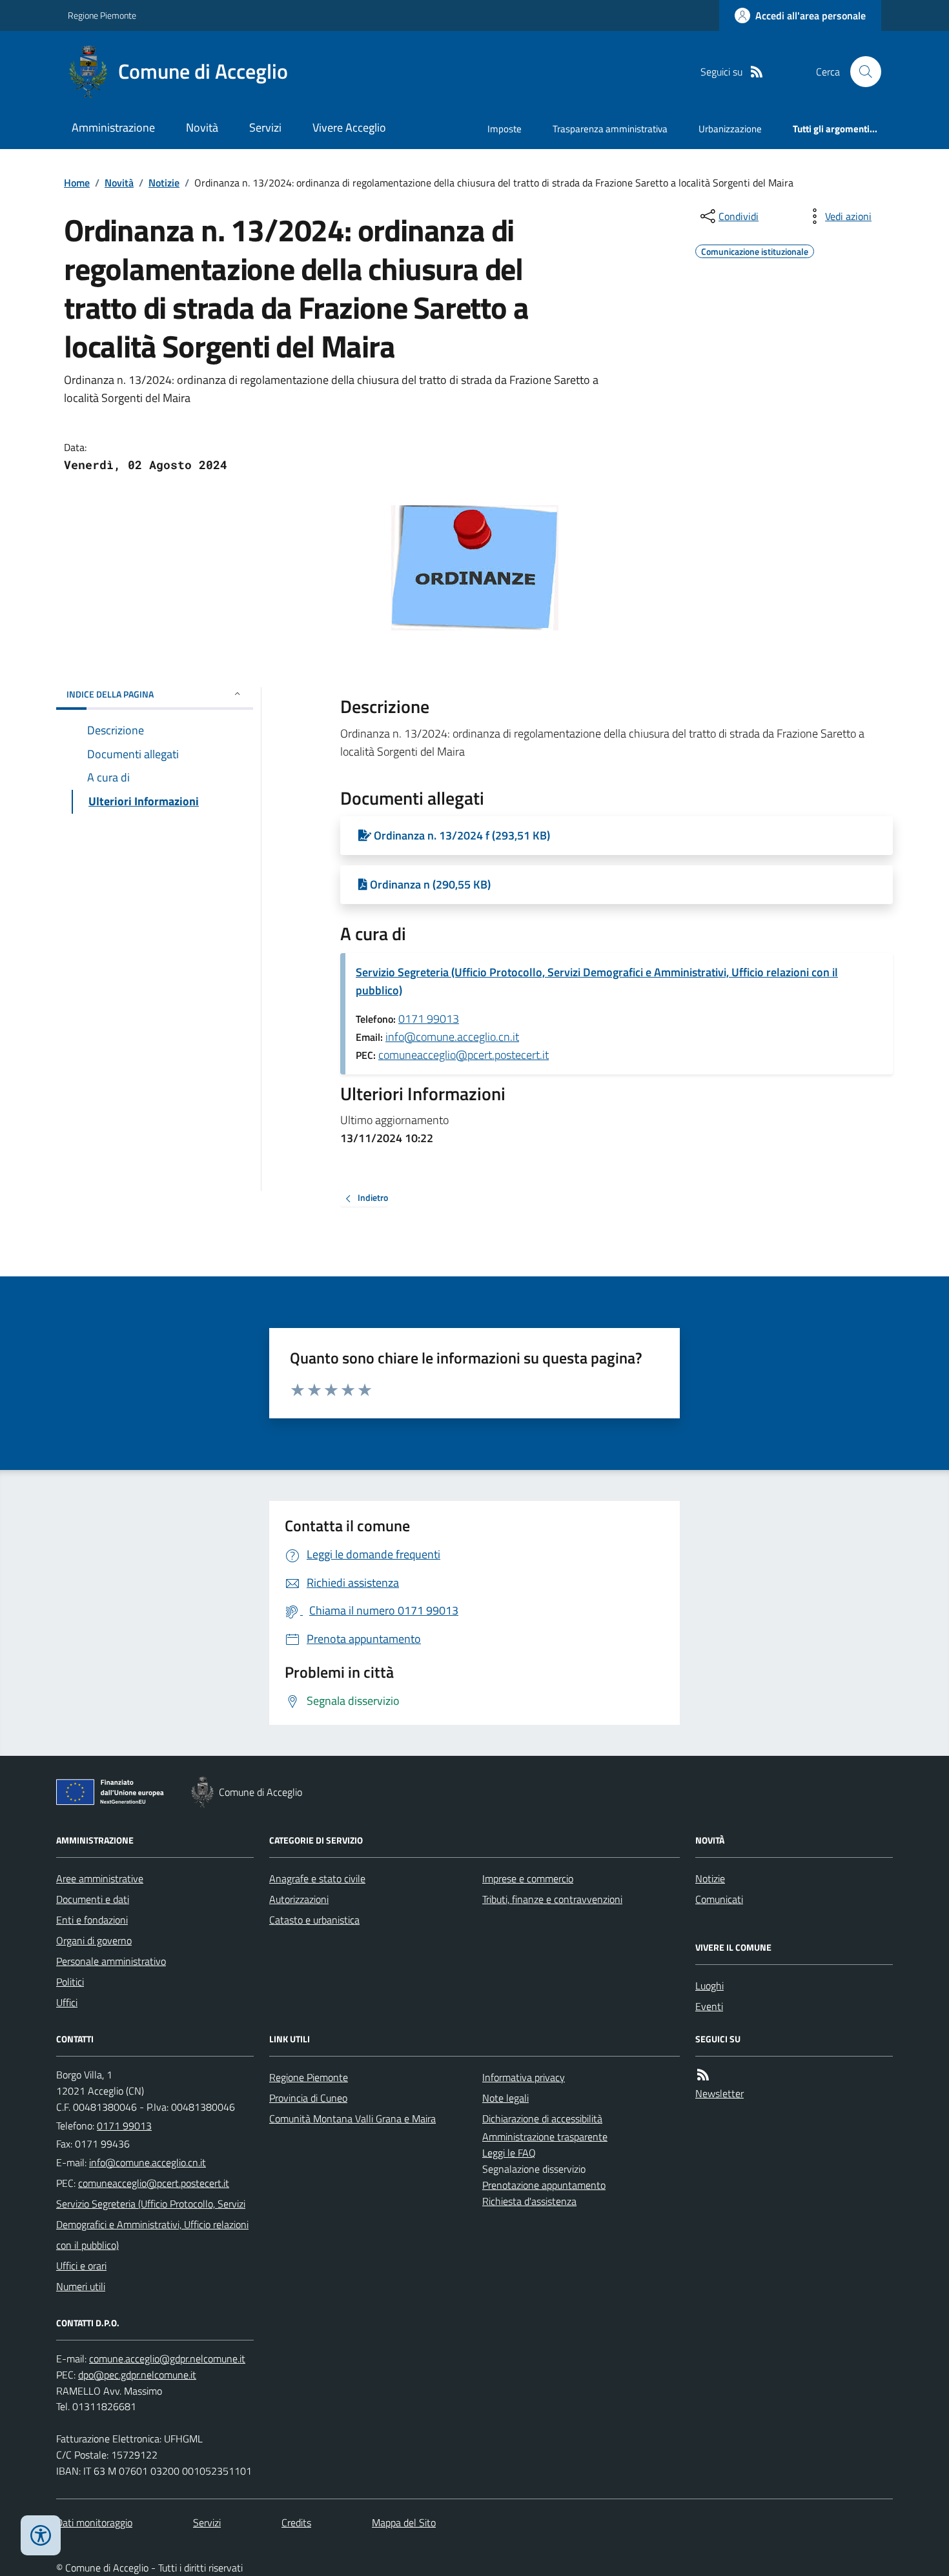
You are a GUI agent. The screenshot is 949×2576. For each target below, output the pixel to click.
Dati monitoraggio (94, 2522)
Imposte (505, 129)
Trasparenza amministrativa (610, 129)
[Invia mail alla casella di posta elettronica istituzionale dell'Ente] (148, 2162)
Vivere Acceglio (349, 127)
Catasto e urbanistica (314, 1920)
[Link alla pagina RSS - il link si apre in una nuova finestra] (757, 72)
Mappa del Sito (404, 2522)
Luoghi (709, 1986)
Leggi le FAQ (509, 2153)
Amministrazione (113, 127)
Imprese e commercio (528, 1878)
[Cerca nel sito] (861, 72)
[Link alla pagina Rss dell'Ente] (703, 2075)
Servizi (265, 127)
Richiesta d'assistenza (529, 2201)
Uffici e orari (81, 2266)
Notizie (164, 183)
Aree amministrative (100, 1878)
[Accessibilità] (41, 2535)
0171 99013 (429, 1019)
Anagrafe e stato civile (317, 1878)
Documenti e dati (93, 1899)
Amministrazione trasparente (545, 2137)
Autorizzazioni (299, 1899)
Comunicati (719, 1899)
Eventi (709, 2006)
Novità (202, 127)
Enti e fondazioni (92, 1920)
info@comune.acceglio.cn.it (452, 1037)
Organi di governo (94, 1940)
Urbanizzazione (730, 129)
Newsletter (719, 2093)
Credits (296, 2522)
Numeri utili (81, 2286)
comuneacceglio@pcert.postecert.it (464, 1055)
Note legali (505, 2098)
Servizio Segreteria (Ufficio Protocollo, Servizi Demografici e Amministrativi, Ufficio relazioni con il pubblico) (597, 981)
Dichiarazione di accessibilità (542, 2118)
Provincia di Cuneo (308, 2098)
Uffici (67, 2002)
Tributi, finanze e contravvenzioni (552, 1899)
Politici (70, 1982)
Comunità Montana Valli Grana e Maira (352, 2118)
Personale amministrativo (111, 1961)
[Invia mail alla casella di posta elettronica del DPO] (167, 2359)
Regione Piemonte (102, 15)
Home (77, 183)
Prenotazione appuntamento (544, 2185)
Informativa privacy (524, 2077)
